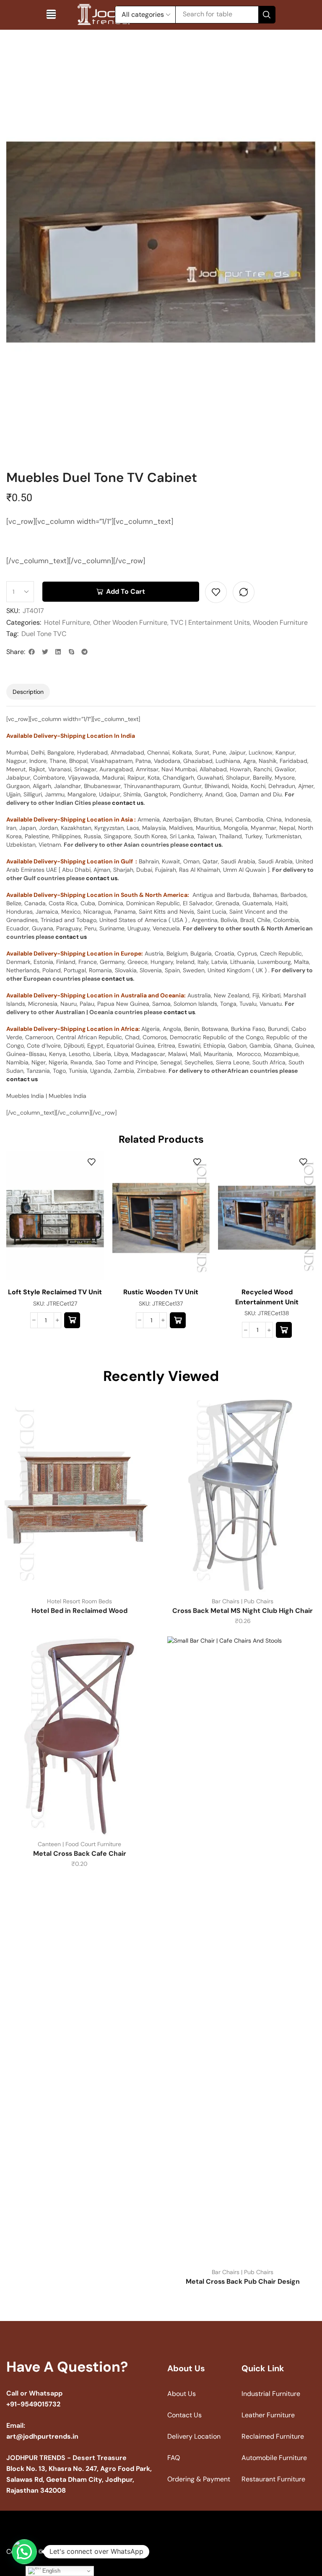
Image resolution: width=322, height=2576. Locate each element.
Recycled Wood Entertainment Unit (267, 1297)
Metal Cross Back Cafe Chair (80, 1853)
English (51, 2571)
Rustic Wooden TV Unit (161, 1292)
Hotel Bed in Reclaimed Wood (79, 1611)
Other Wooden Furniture (130, 622)
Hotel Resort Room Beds (79, 1601)
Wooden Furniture (280, 622)
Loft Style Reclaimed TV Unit (55, 1292)
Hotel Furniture (67, 622)
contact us (128, 803)
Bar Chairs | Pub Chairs (243, 1601)
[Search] (267, 15)
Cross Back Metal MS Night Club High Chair (243, 1611)
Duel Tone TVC (44, 634)
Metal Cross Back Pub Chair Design (243, 2281)
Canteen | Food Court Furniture (79, 1844)
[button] (51, 14)
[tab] (28, 692)
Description (28, 692)
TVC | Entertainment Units (210, 622)
